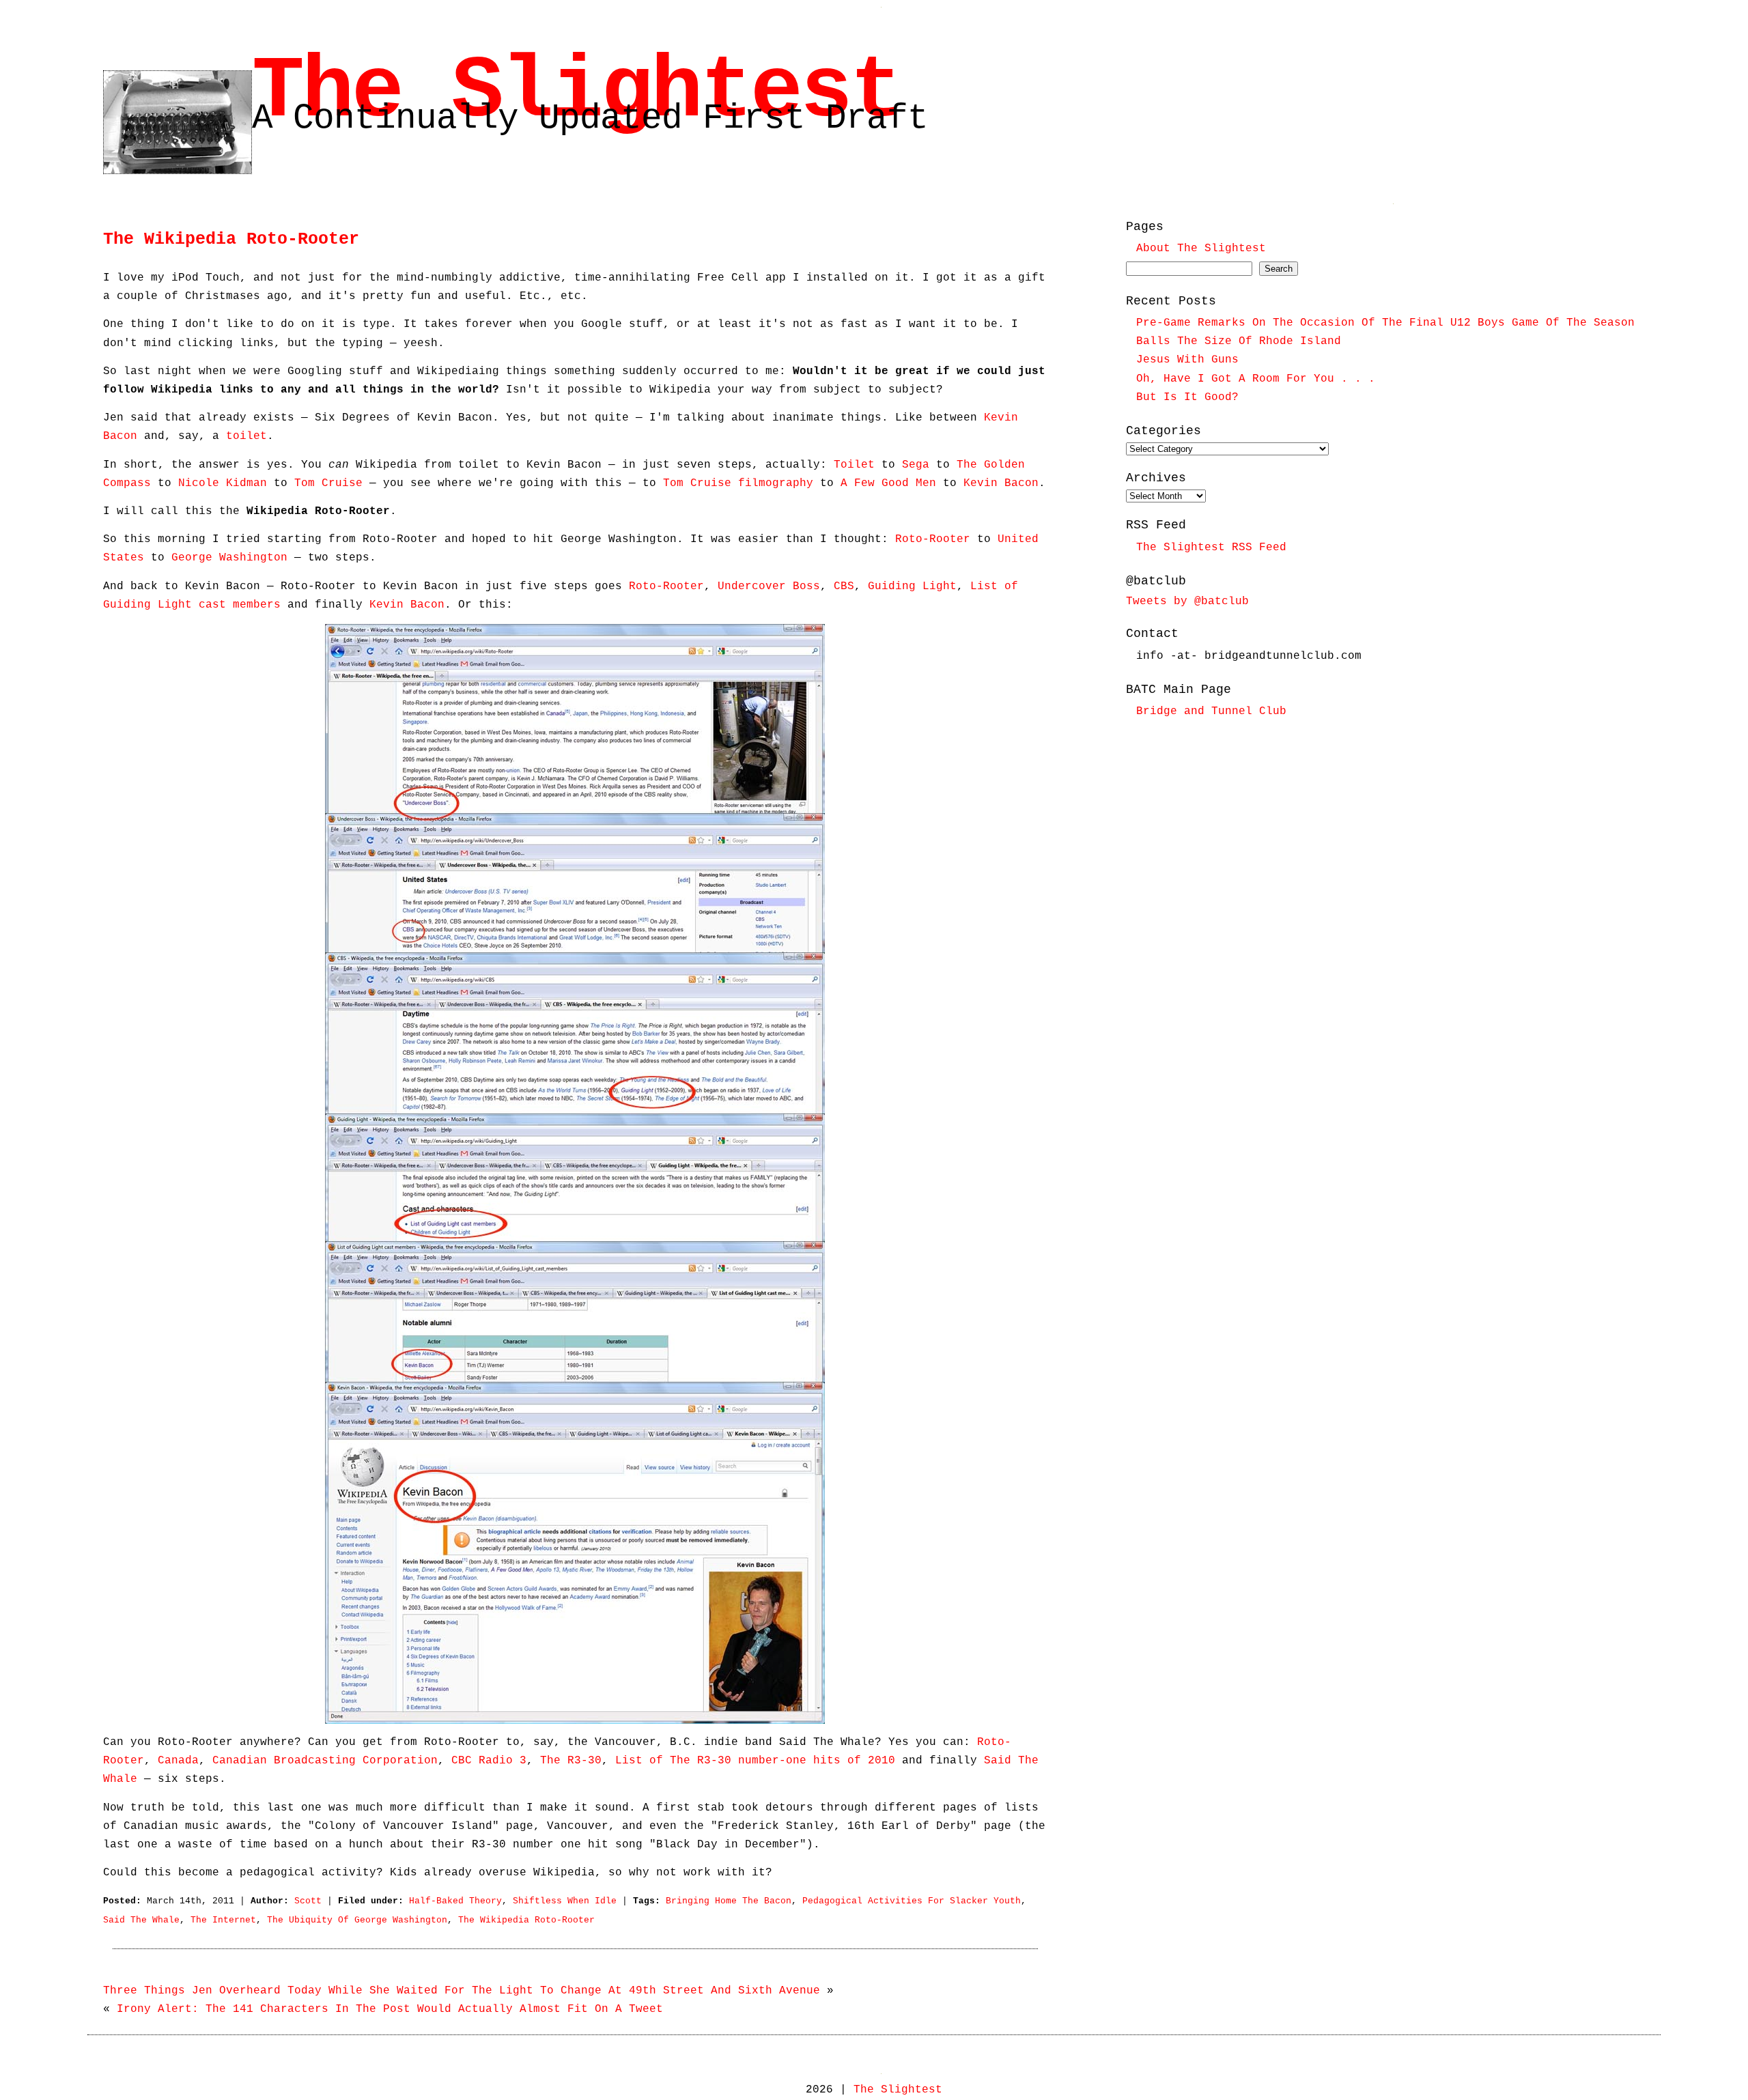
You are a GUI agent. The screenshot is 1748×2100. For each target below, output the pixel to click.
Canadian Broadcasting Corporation (325, 1761)
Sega (916, 465)
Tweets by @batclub (1187, 601)
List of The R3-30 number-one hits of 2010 (755, 1761)
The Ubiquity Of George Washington (357, 1920)
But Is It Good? (1187, 397)
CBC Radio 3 (489, 1761)
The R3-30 (571, 1761)
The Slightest (576, 92)
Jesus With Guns (1187, 360)
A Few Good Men (888, 483)
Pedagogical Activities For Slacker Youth (912, 1901)
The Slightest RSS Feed (1211, 548)
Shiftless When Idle (565, 1901)
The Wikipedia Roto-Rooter (231, 239)
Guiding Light (912, 586)
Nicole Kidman (223, 483)
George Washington (229, 558)
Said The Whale (141, 1920)
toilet (246, 436)
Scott (308, 1901)
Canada (178, 1761)
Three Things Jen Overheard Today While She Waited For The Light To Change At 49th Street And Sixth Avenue (462, 1991)
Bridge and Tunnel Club (1211, 711)
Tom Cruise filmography (738, 483)
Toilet (854, 465)
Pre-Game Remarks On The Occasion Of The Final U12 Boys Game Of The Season (1385, 323)
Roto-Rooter (933, 539)
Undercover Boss (769, 586)
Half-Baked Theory (455, 1901)
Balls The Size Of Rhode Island (1239, 341)
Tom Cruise (328, 483)
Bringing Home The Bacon (729, 1901)
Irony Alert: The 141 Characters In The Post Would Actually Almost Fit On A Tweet (390, 2009)
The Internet (223, 1920)
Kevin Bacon (1001, 483)
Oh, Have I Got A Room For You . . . (1256, 379)
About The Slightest (1201, 249)
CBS (844, 586)
